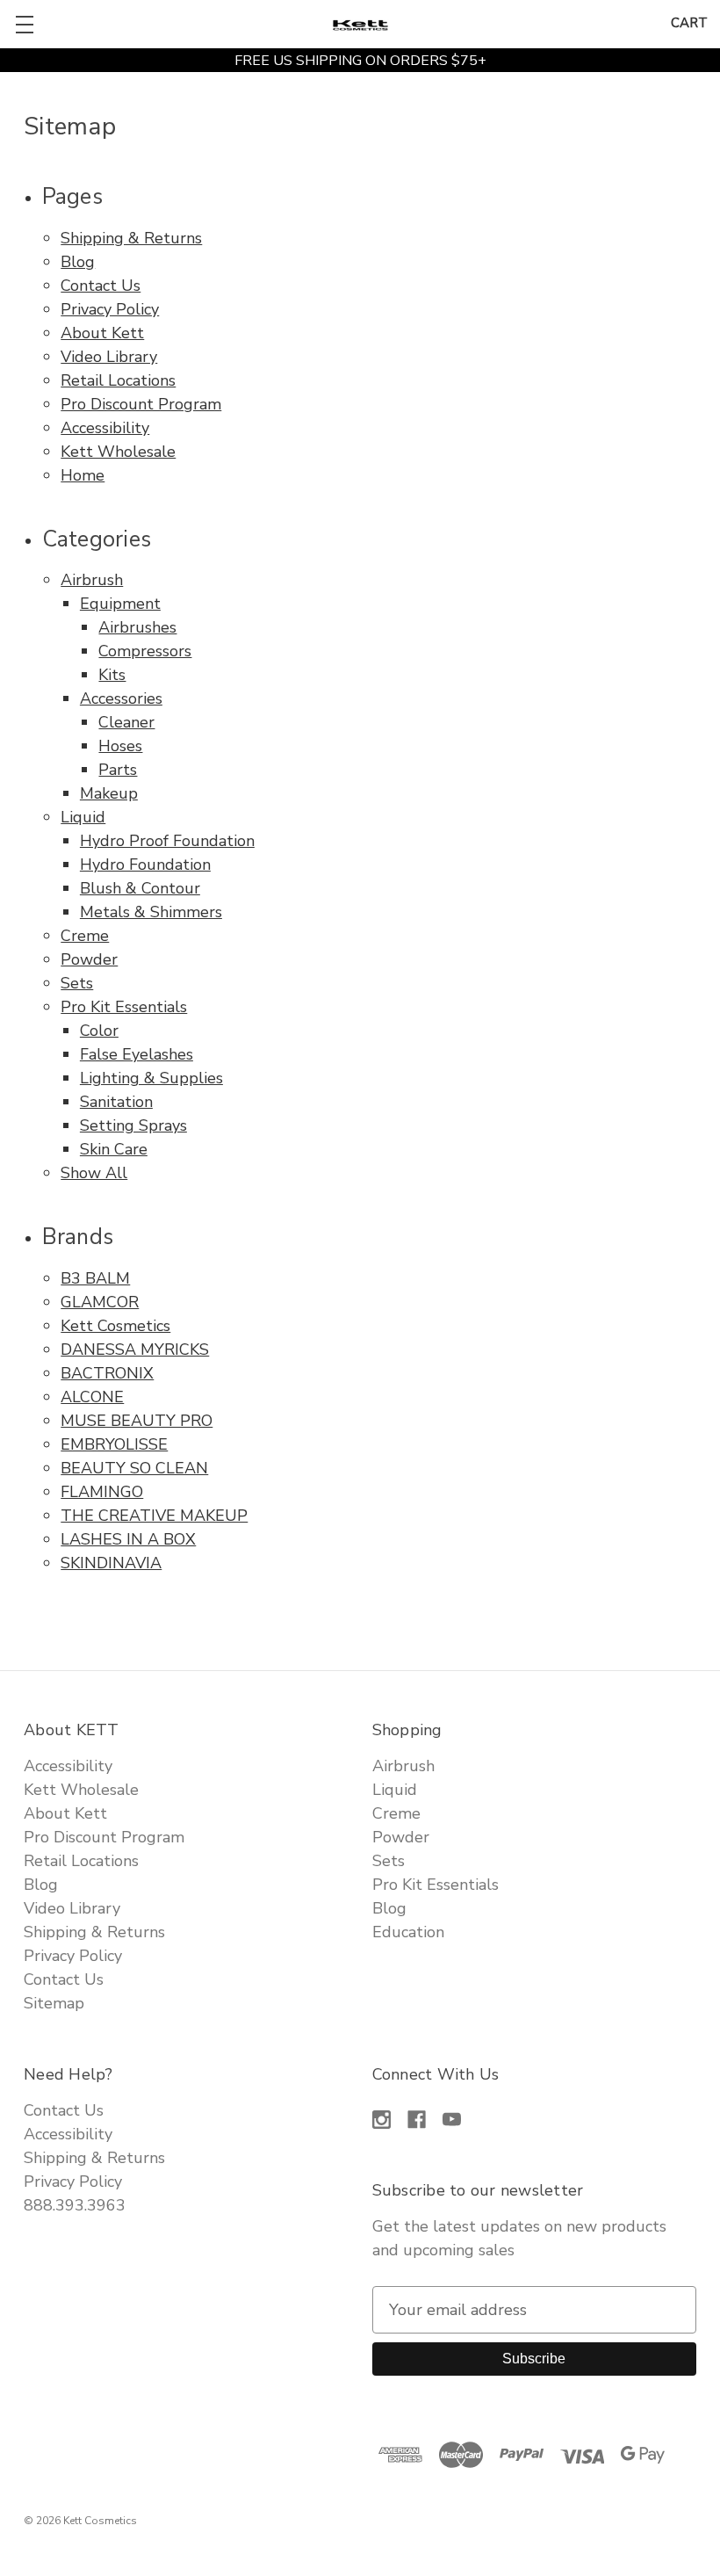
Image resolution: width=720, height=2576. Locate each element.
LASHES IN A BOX (128, 1539)
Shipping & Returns (131, 238)
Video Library (109, 357)
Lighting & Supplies (151, 1078)
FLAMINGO (102, 1492)
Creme (85, 936)
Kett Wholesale (118, 452)
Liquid (83, 817)
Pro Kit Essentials (124, 1007)
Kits (112, 675)
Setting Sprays (133, 1125)
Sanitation (116, 1102)
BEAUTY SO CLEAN (134, 1468)
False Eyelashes (137, 1054)
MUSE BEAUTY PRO (137, 1421)
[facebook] (417, 2120)
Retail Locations (118, 380)
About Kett (102, 333)
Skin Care (114, 1149)
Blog (78, 262)
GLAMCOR (100, 1302)
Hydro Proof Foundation (167, 841)
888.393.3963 (75, 2205)
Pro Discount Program (141, 404)
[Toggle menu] (24, 24)
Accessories (121, 698)
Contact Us (101, 286)
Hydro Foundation (145, 865)
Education (408, 1932)
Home (83, 475)
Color (99, 1031)
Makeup (109, 793)
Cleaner (126, 722)
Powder (89, 959)
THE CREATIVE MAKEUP (154, 1516)
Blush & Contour (140, 888)
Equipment (120, 604)
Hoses (120, 746)
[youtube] (452, 2120)
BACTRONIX (107, 1373)
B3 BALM (95, 1278)
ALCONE (92, 1397)
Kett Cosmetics (115, 1326)
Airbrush (92, 580)
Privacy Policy (110, 309)
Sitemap (54, 2003)
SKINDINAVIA (111, 1563)
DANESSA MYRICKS (135, 1350)
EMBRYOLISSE (114, 1444)
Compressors (145, 651)
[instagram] (382, 2120)
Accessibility (105, 428)
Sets (77, 983)
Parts (118, 770)
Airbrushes (137, 627)
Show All (94, 1173)
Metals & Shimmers (151, 912)
